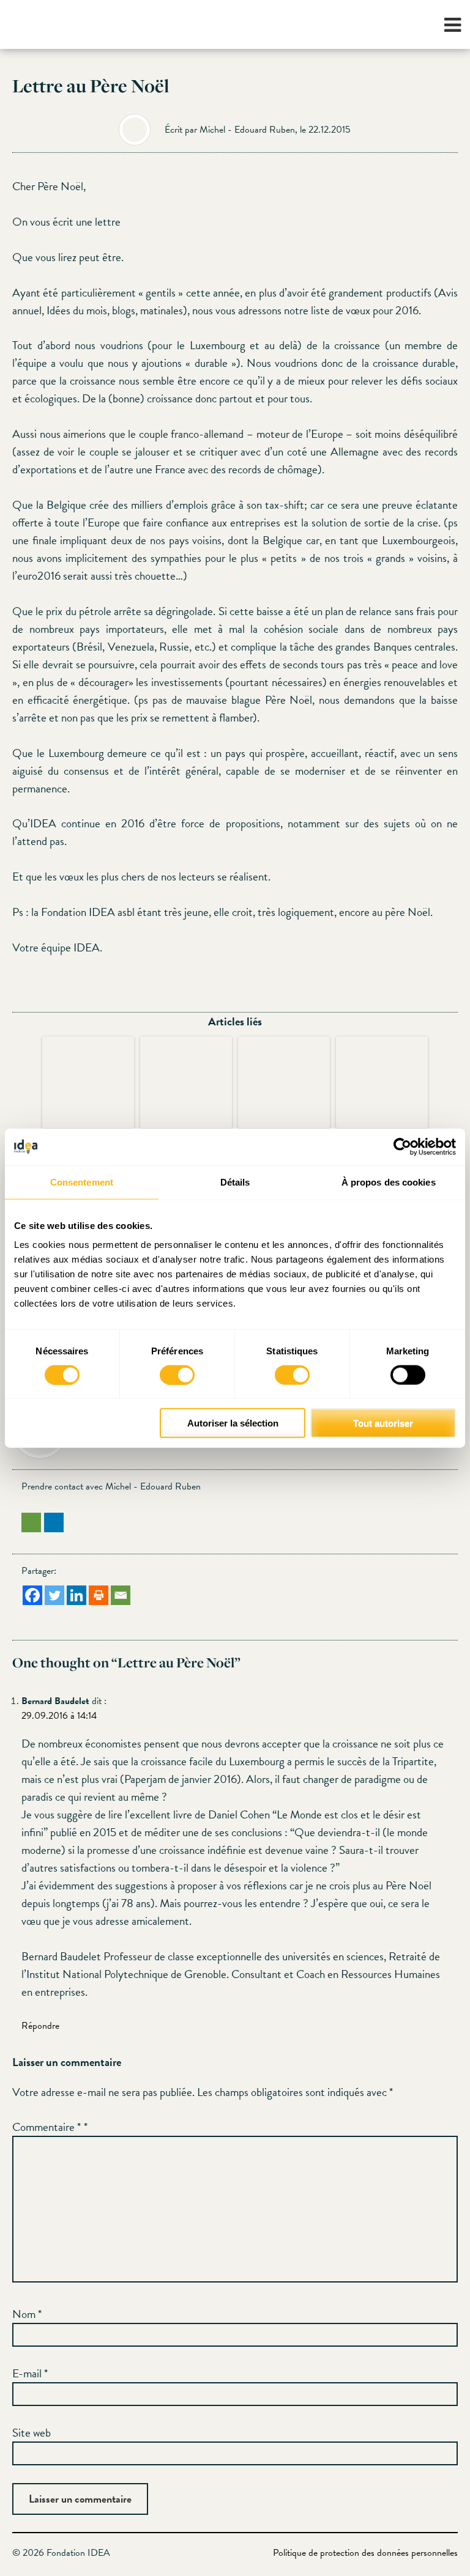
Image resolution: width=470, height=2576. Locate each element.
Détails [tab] (235, 1182)
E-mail (30, 2373)
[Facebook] (32, 1595)
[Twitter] (54, 1595)
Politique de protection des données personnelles (365, 2553)
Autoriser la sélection (233, 1423)
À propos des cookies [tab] (389, 1182)
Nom (27, 2314)
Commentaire (47, 2127)
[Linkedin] (76, 1595)
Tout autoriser (383, 1423)
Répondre (40, 2026)
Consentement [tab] (82, 1182)
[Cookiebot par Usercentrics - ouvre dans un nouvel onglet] (402, 1146)
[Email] (121, 1595)
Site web (32, 2433)
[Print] (99, 1595)
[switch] (177, 1375)
